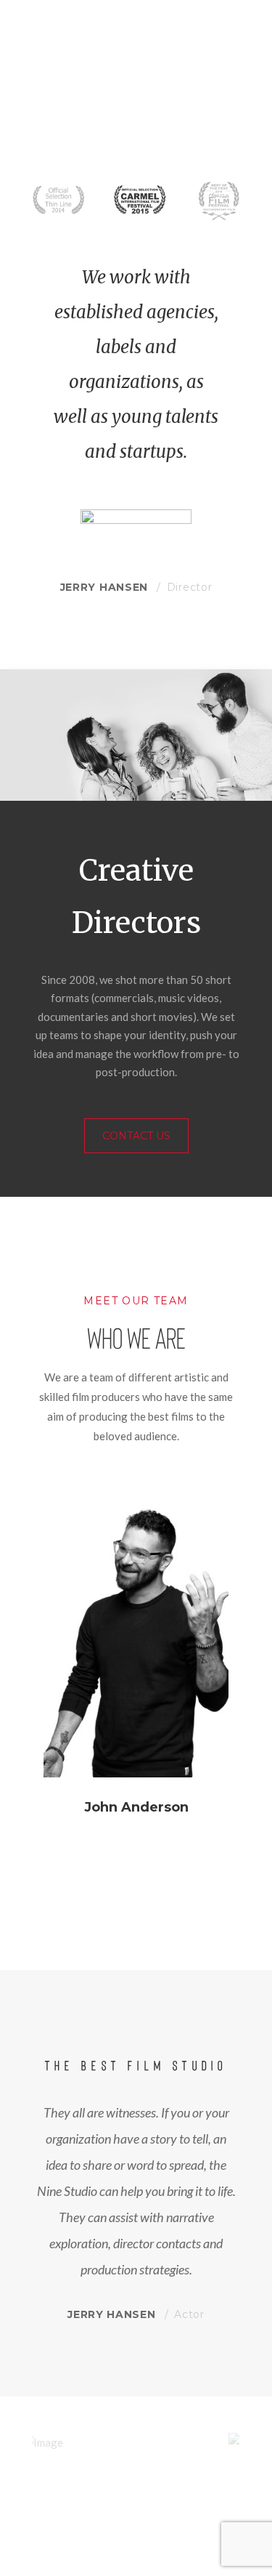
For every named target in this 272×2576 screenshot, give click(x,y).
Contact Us (136, 1136)
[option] (136, 1683)
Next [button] (250, 2443)
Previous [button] (22, 2443)
